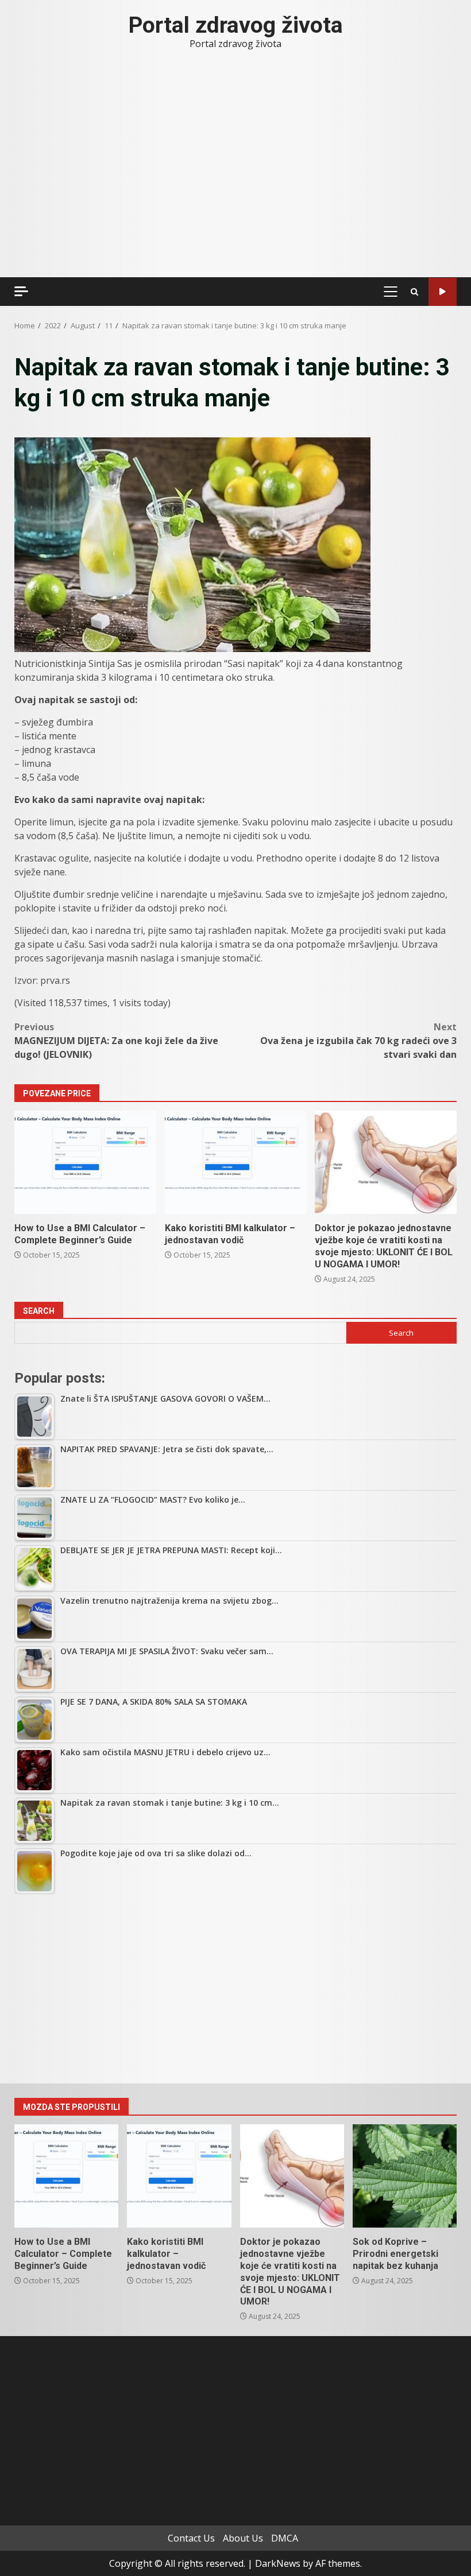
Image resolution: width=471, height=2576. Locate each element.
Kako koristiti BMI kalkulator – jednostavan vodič (236, 1162)
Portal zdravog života (236, 25)
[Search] (414, 292)
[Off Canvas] (21, 291)
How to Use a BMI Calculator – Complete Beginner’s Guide (85, 1162)
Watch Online (443, 292)
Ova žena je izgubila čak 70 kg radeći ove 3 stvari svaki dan (358, 1041)
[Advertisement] (235, 1989)
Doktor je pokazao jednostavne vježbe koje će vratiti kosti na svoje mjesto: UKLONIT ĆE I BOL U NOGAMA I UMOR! (386, 1162)
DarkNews (278, 2563)
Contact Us (191, 2538)
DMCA (285, 2538)
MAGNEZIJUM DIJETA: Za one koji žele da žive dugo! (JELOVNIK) (116, 1041)
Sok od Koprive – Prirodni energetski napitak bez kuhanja (405, 2176)
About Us (243, 2538)
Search (39, 1311)
